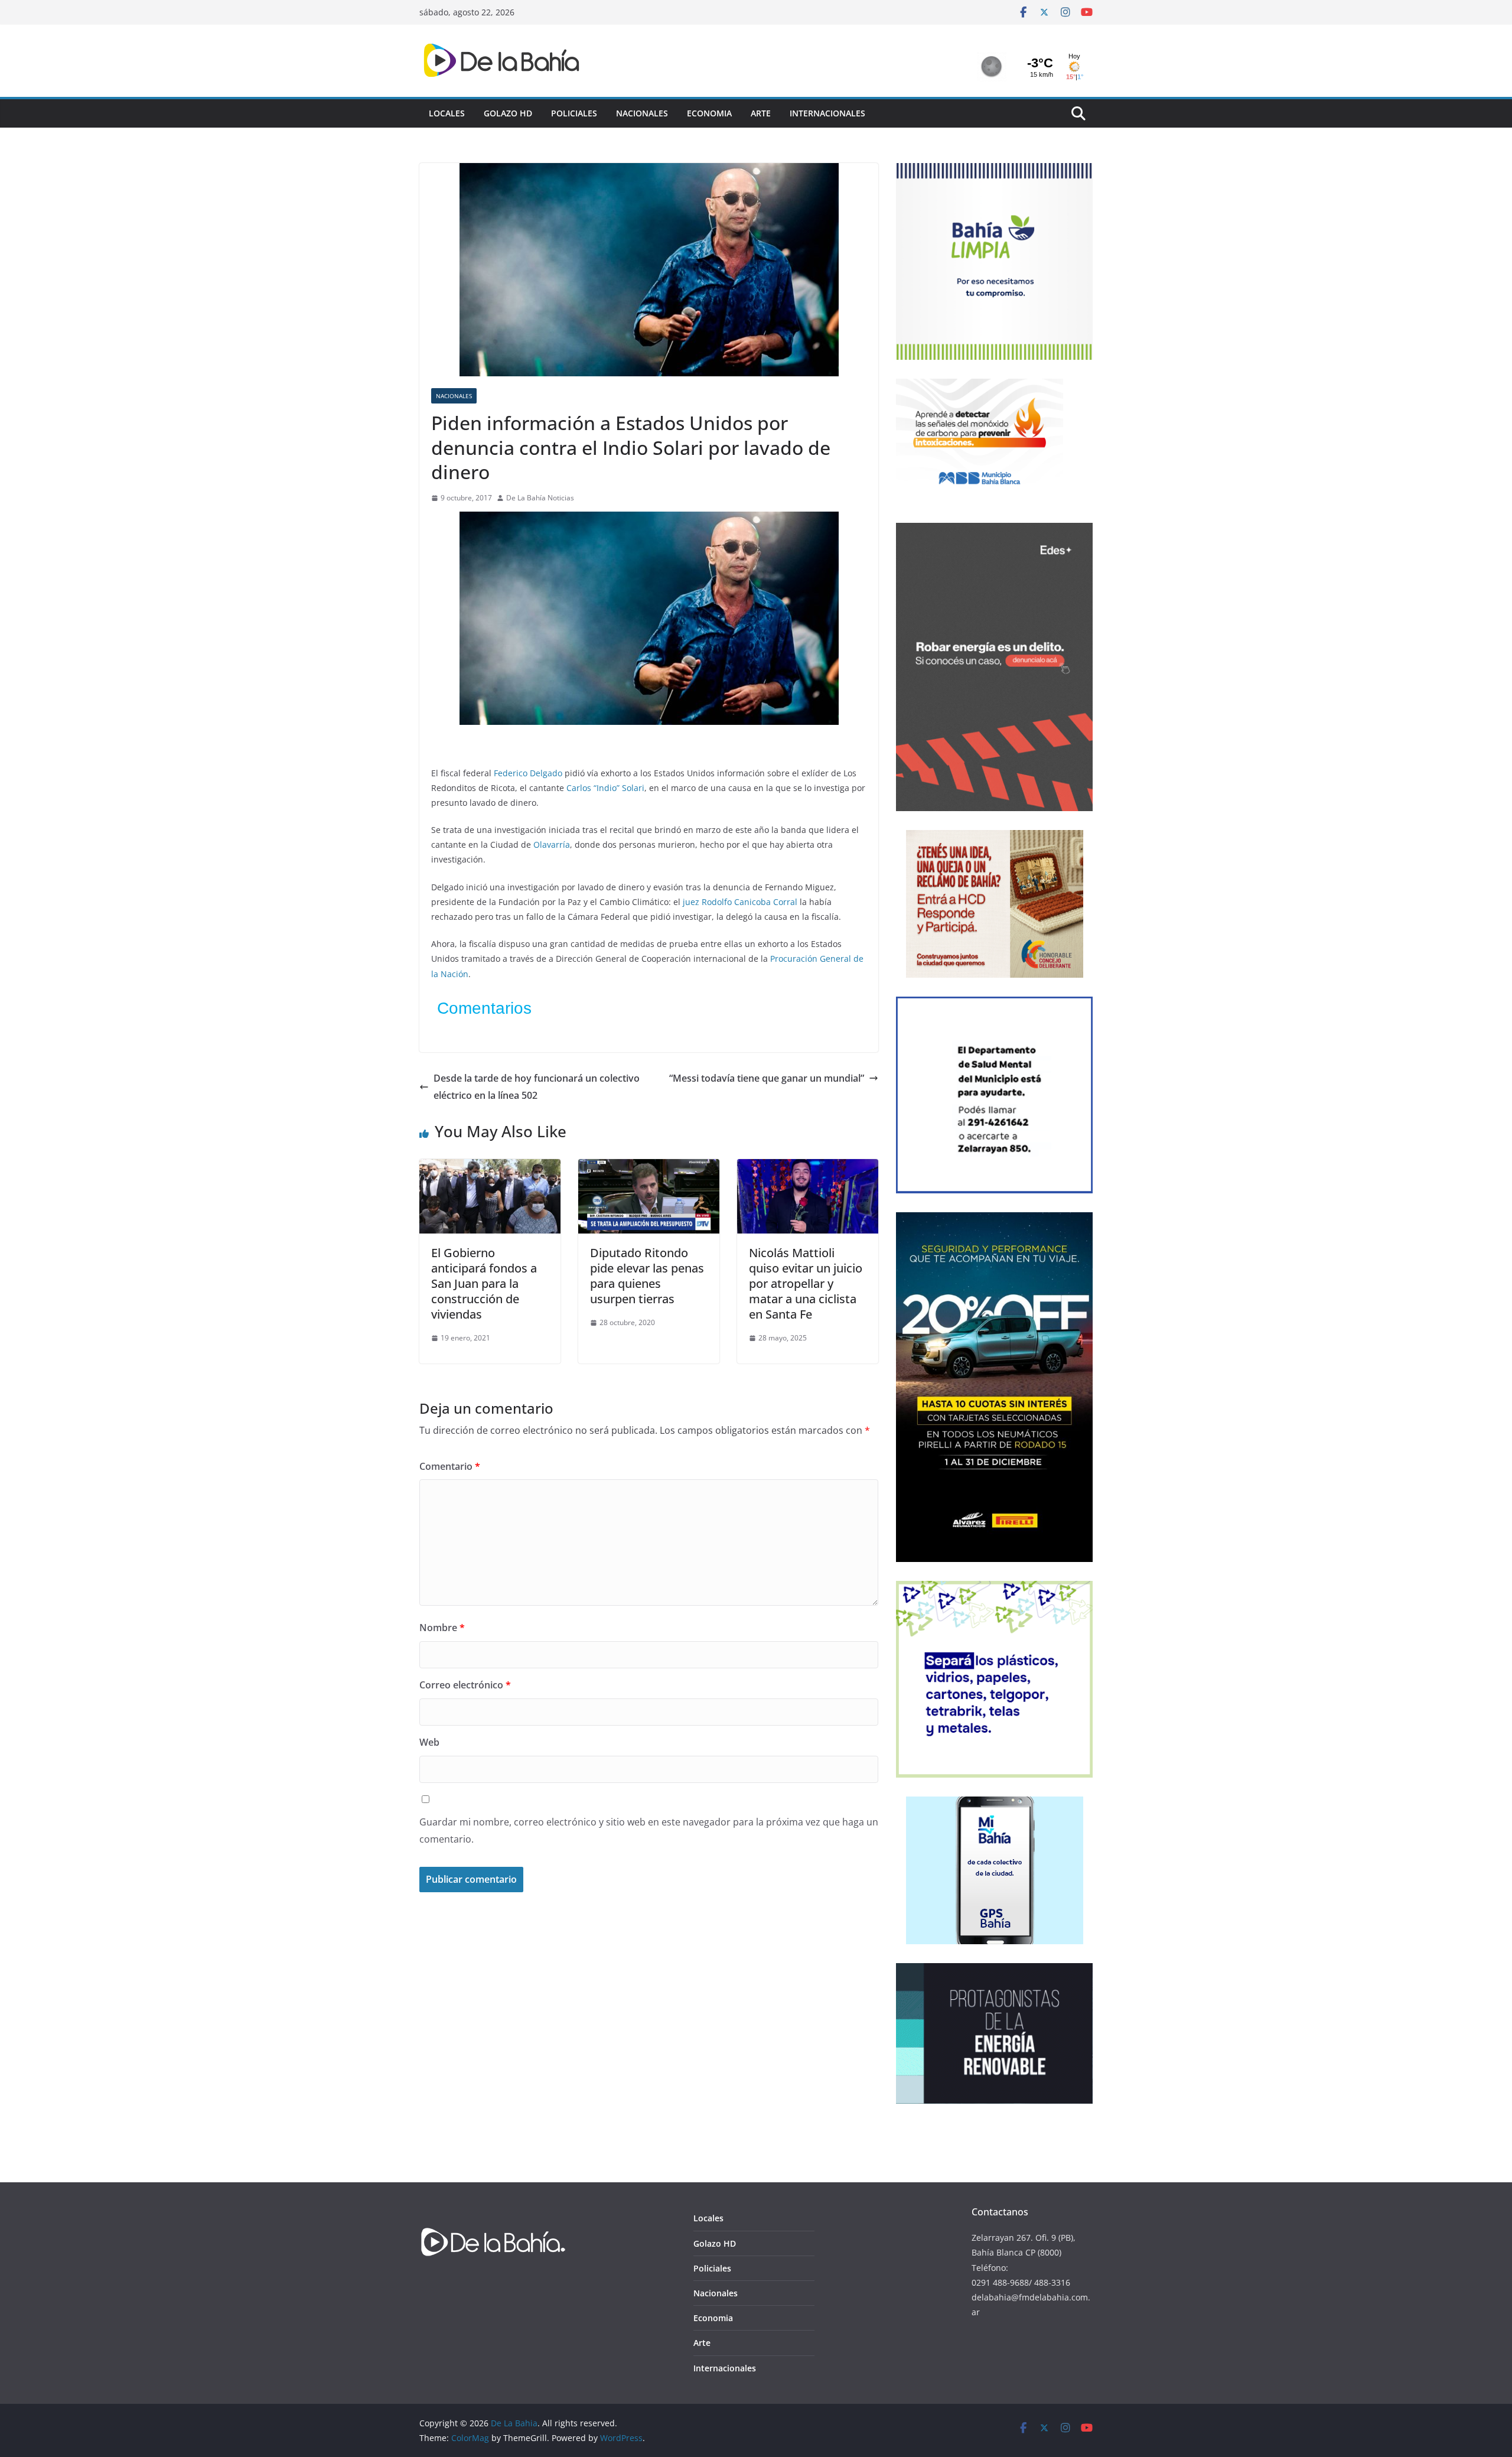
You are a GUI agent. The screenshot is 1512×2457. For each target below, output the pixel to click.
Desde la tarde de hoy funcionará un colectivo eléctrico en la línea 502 (537, 1087)
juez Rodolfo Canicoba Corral (740, 902)
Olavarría (552, 845)
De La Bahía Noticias (540, 498)
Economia (709, 113)
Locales (447, 113)
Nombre (442, 1628)
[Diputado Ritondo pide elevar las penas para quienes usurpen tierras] (649, 1167)
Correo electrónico (465, 1685)
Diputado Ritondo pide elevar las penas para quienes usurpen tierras (647, 1276)
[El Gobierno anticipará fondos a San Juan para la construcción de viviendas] (490, 1167)
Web (429, 1742)
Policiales (574, 113)
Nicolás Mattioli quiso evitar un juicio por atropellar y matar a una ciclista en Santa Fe (806, 1283)
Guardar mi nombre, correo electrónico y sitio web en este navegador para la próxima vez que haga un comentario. (649, 1830)
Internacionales (827, 113)
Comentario (450, 1466)
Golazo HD (508, 113)
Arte (761, 113)
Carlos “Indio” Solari (605, 788)
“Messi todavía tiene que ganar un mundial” (767, 1078)
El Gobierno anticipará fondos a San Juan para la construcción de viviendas (484, 1283)
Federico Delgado (528, 773)
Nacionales (642, 113)
